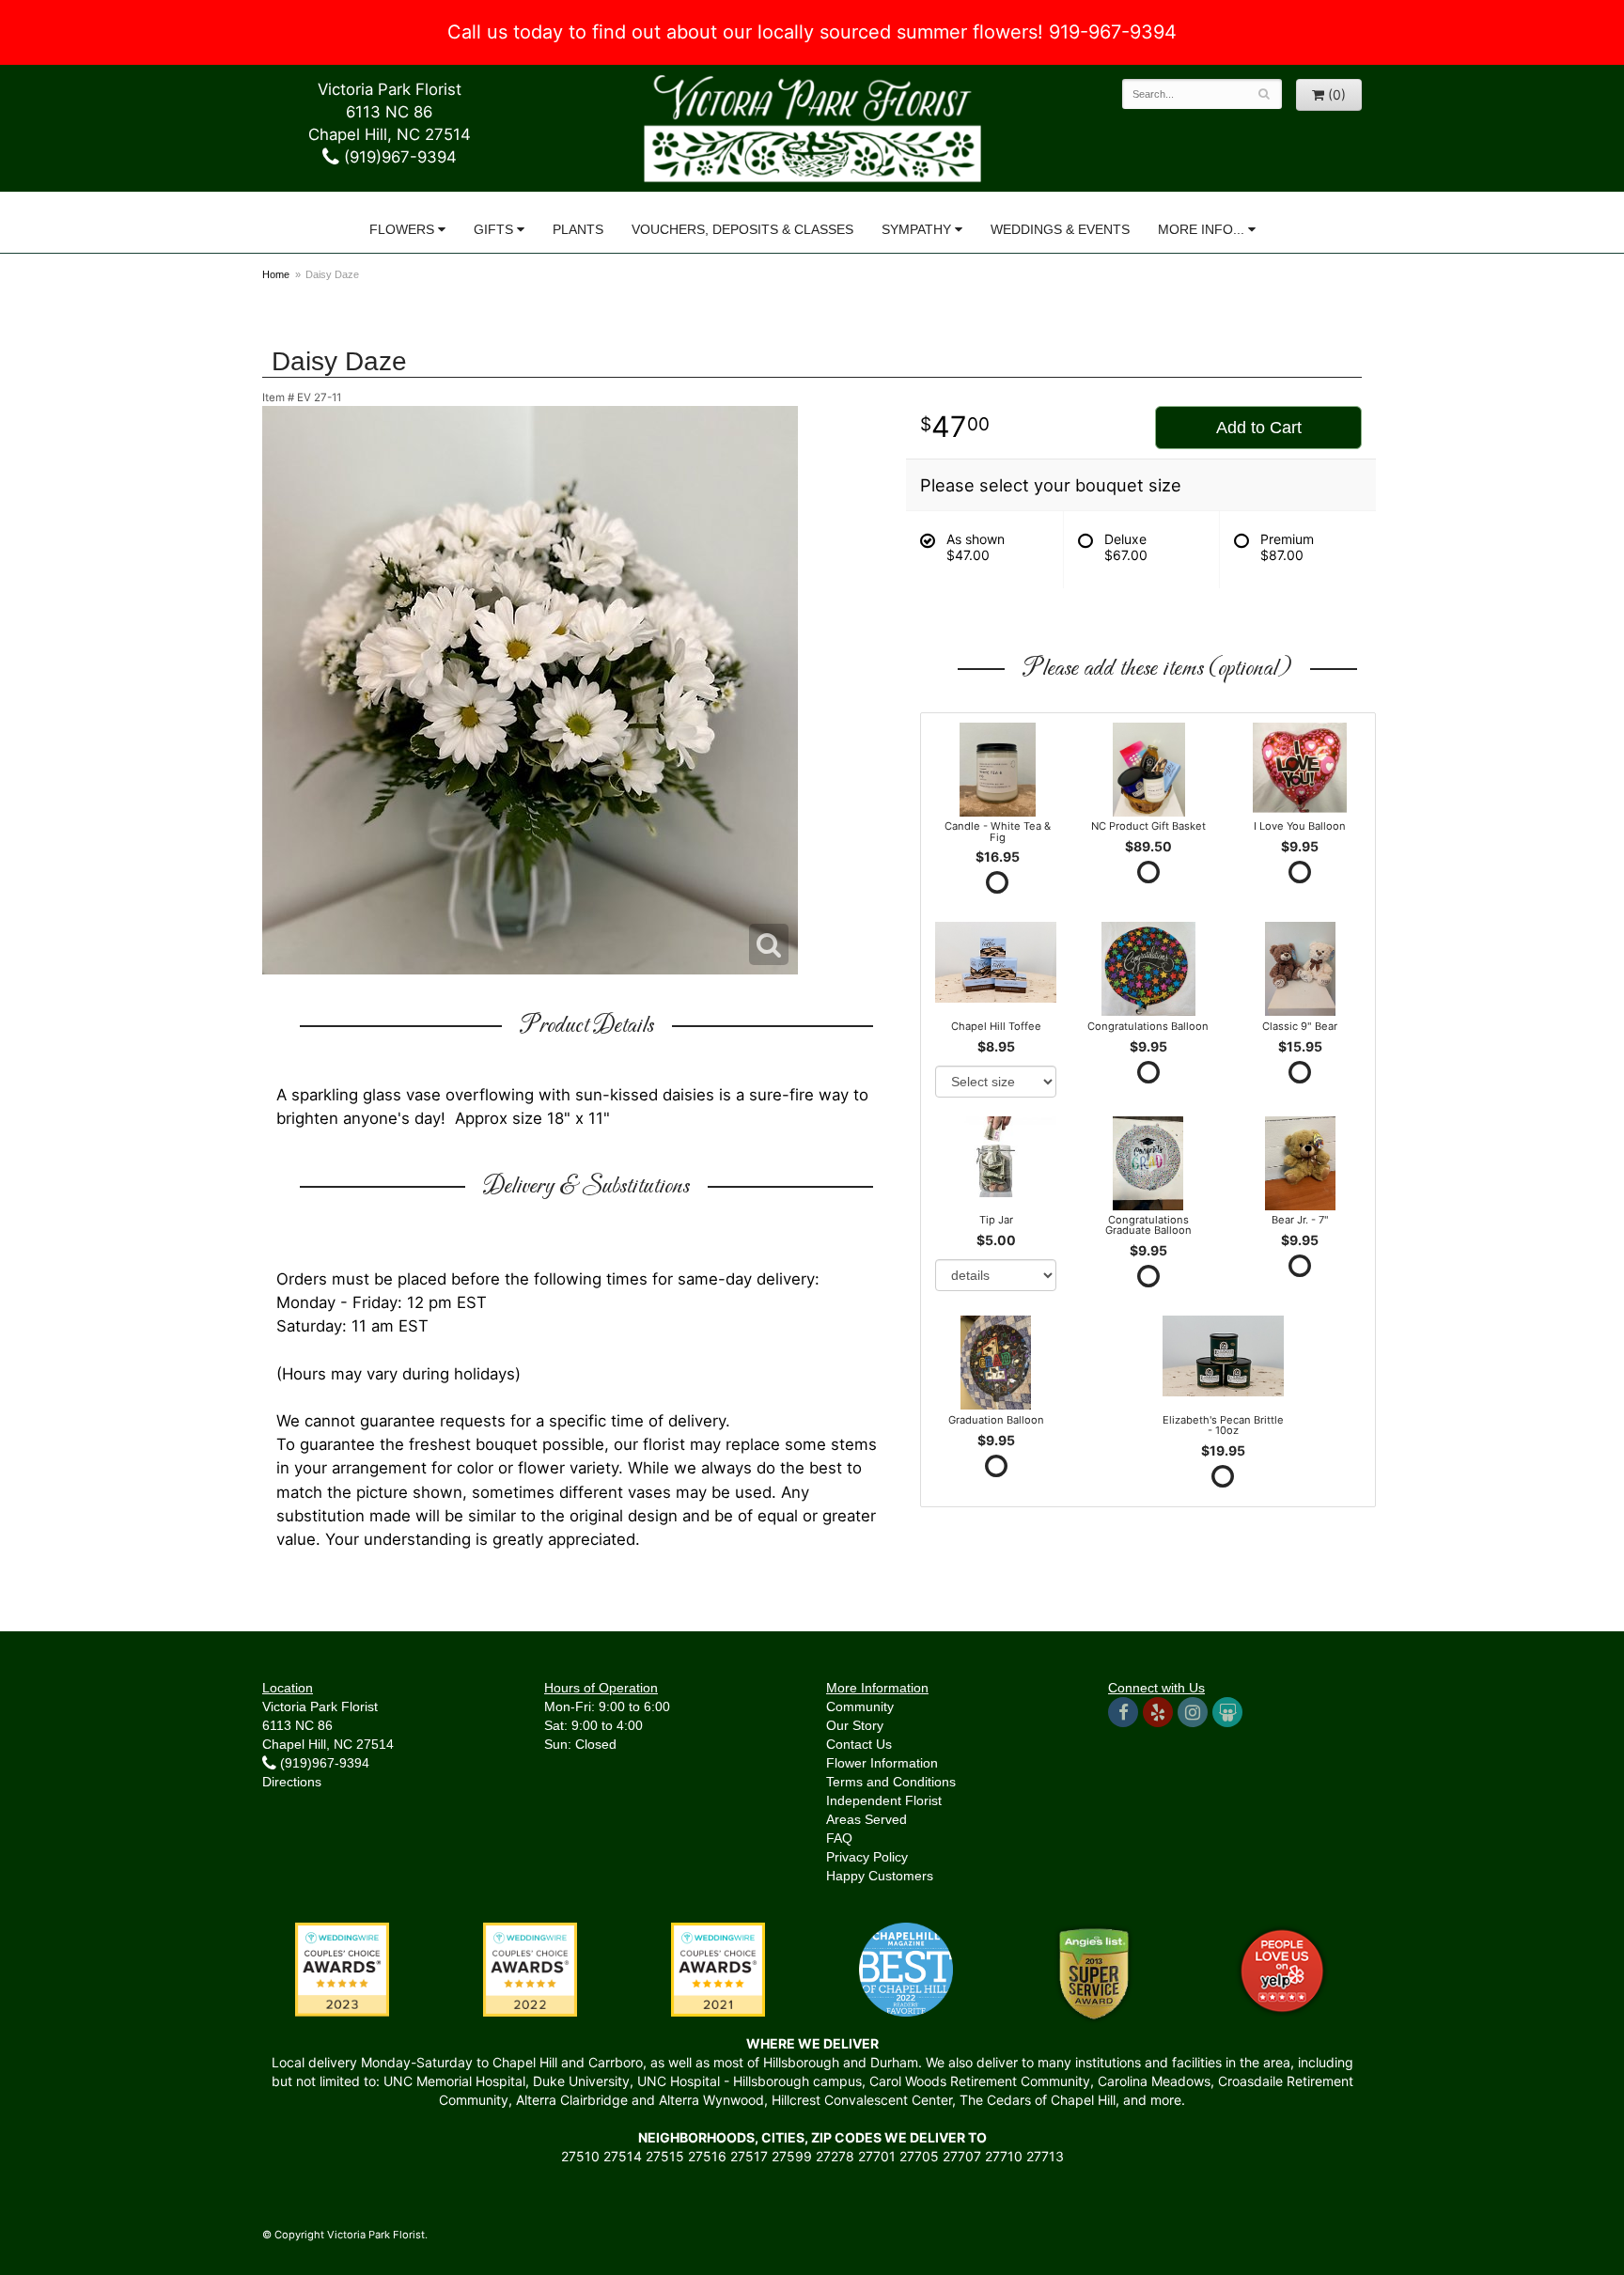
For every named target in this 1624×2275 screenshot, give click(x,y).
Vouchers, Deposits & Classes (742, 229)
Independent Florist (884, 1800)
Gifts (493, 229)
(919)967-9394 (398, 157)
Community (860, 1706)
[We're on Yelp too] (1158, 1712)
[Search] (1265, 94)
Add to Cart (1259, 428)
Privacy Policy (867, 1857)
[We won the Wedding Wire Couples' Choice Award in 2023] (342, 1968)
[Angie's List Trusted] (1094, 1973)
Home (276, 274)
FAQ (839, 1838)
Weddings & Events (1060, 229)
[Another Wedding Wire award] (718, 1968)
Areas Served (867, 1819)
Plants (578, 229)
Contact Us (859, 1744)
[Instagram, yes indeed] (1193, 1712)
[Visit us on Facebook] (1123, 1712)
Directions (292, 1782)
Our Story (855, 1725)
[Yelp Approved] (1282, 1968)
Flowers (402, 229)
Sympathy (916, 229)
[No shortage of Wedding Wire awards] (530, 1968)
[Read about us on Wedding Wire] (1227, 1712)
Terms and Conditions (891, 1782)
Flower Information (882, 1763)
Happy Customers (880, 1876)
